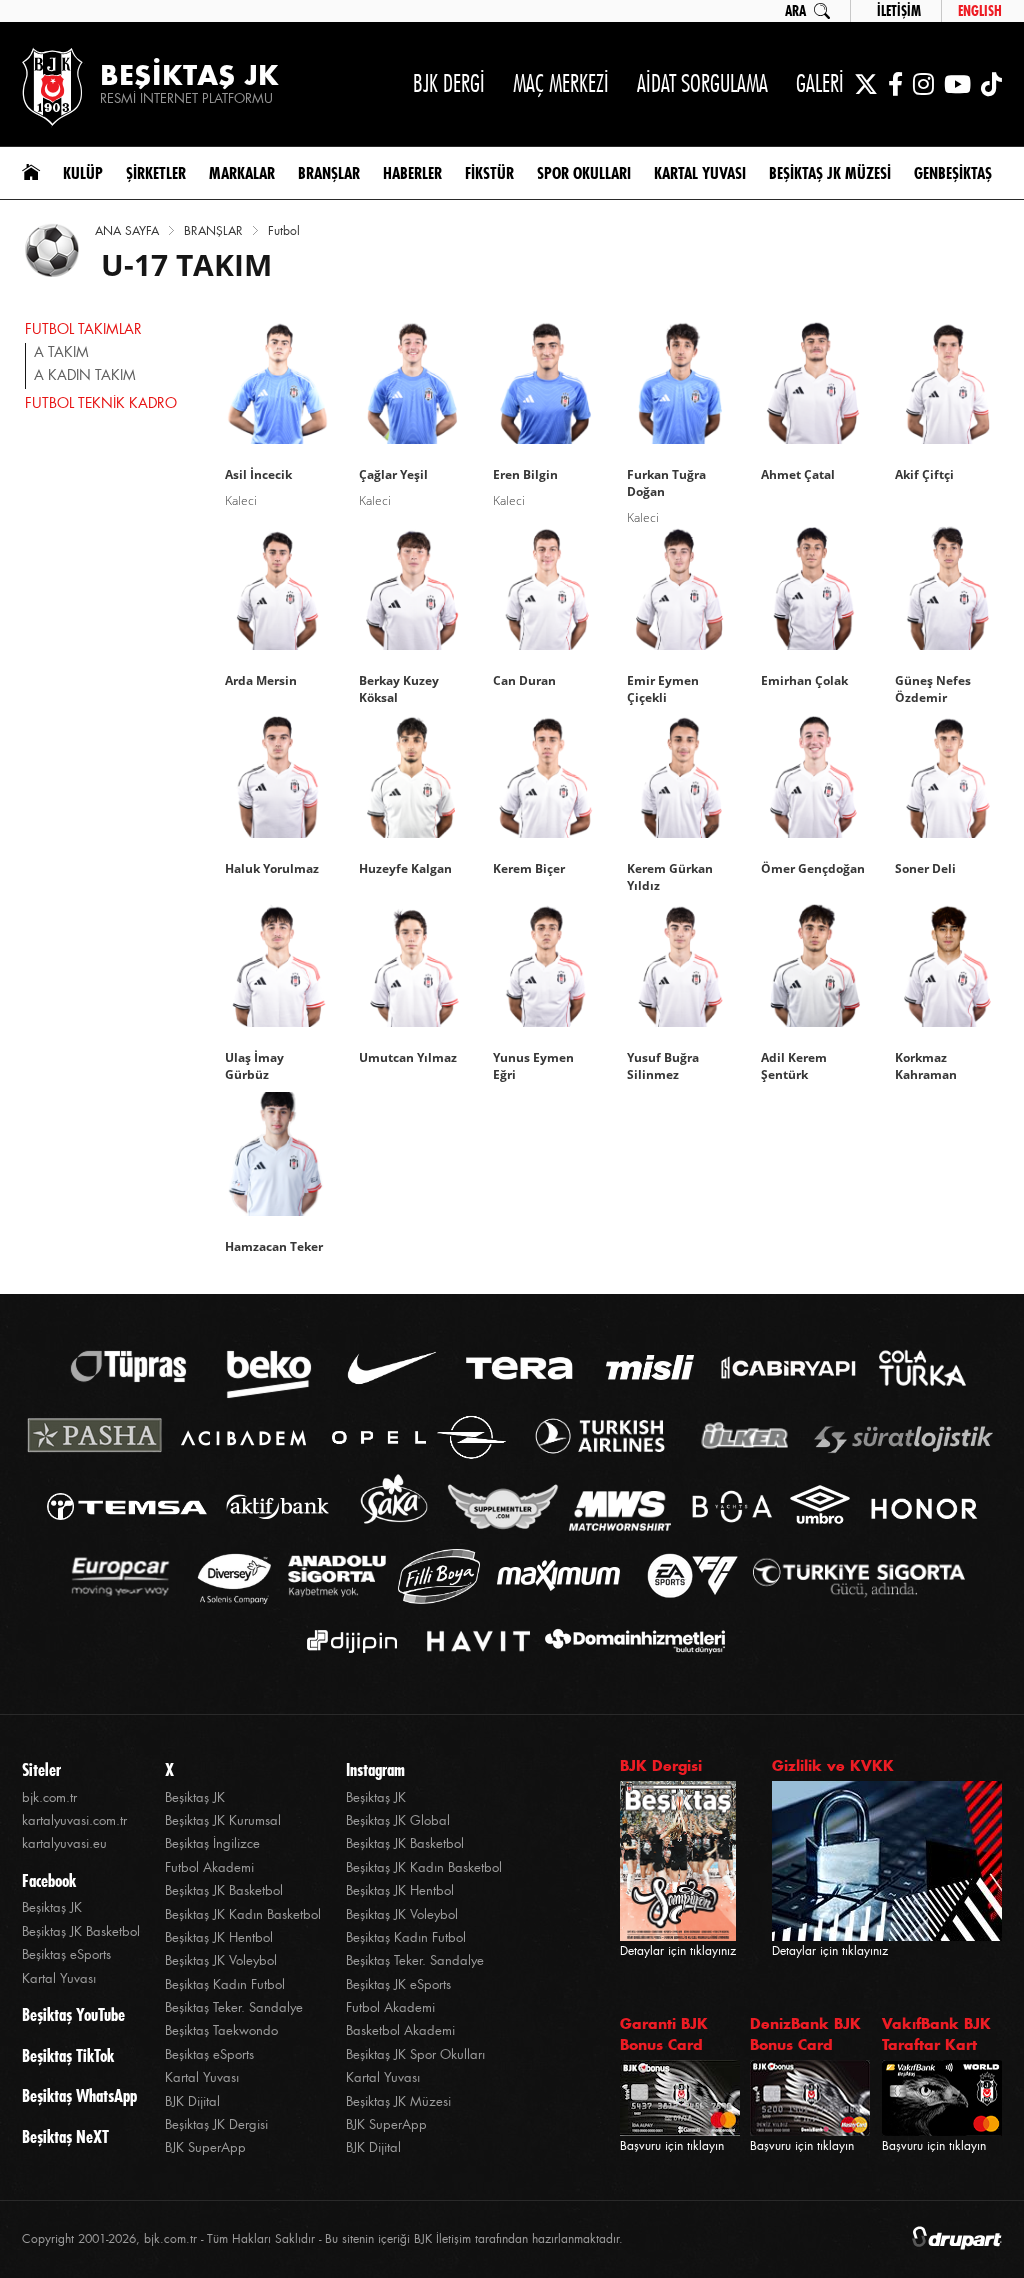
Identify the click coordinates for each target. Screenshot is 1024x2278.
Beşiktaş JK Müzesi (398, 2101)
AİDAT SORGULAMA (702, 83)
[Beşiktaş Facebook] (895, 84)
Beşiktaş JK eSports (398, 1984)
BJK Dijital (192, 2101)
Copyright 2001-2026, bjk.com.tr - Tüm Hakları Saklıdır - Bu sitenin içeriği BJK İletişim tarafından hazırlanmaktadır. (322, 2239)
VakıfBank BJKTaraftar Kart (936, 2034)
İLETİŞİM (899, 11)
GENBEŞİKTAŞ (953, 173)
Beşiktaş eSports (66, 1954)
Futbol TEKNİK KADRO (101, 403)
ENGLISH (980, 11)
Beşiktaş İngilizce (212, 1843)
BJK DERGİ (449, 83)
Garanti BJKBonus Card (664, 2034)
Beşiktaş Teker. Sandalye (234, 2007)
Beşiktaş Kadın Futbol (225, 1984)
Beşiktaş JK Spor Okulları (415, 2054)
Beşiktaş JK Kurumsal (223, 1820)
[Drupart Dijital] (957, 2239)
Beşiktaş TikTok (68, 2056)
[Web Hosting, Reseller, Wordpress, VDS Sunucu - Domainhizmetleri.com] (629, 1641)
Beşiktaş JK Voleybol (221, 1960)
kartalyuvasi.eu (64, 1843)
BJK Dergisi (661, 1765)
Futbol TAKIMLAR (83, 329)
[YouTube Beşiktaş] (957, 84)
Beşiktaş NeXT (65, 2137)
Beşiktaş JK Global (398, 1820)
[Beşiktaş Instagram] (923, 84)
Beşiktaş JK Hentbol (219, 1937)
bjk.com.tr (49, 1797)
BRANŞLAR (213, 231)
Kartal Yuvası (59, 1978)
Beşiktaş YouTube (73, 2015)
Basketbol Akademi (400, 2030)
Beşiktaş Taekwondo (221, 2030)
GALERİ (820, 83)
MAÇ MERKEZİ (561, 83)
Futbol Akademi (209, 1867)
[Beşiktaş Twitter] (866, 84)
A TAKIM (61, 352)
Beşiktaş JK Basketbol (81, 1931)
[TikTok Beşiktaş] (991, 84)
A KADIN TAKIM (85, 375)
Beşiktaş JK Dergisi (216, 2124)
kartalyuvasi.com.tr (74, 1820)
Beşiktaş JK (52, 1907)
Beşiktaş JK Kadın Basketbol (243, 1914)
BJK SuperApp (205, 2147)
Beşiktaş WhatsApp (79, 2096)
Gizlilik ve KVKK (833, 1765)
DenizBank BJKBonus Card (805, 2034)
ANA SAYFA (127, 231)
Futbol (284, 231)
